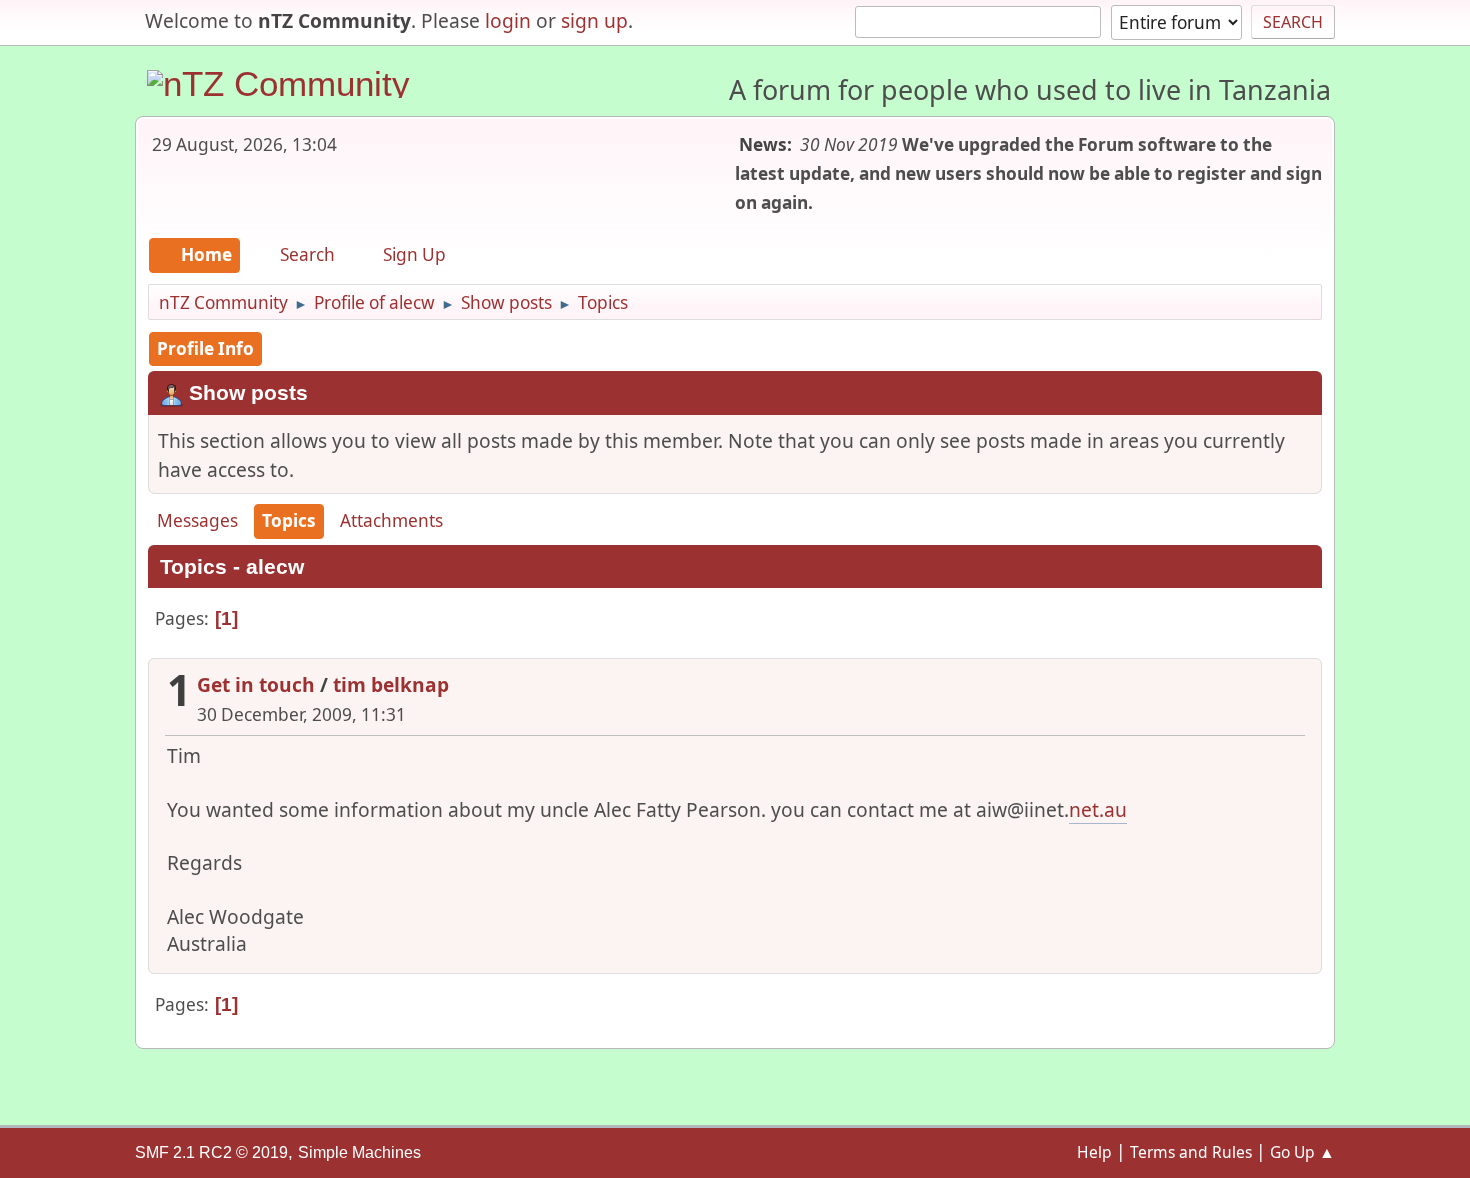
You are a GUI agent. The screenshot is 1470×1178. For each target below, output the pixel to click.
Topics (289, 520)
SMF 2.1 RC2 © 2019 (211, 1152)
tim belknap (391, 684)
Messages (197, 520)
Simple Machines (359, 1152)
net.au (1098, 809)
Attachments (391, 520)
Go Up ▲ (1302, 1152)
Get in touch (256, 684)
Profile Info (205, 348)
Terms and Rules (1191, 1152)
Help (1094, 1152)
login (508, 20)
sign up (594, 20)
